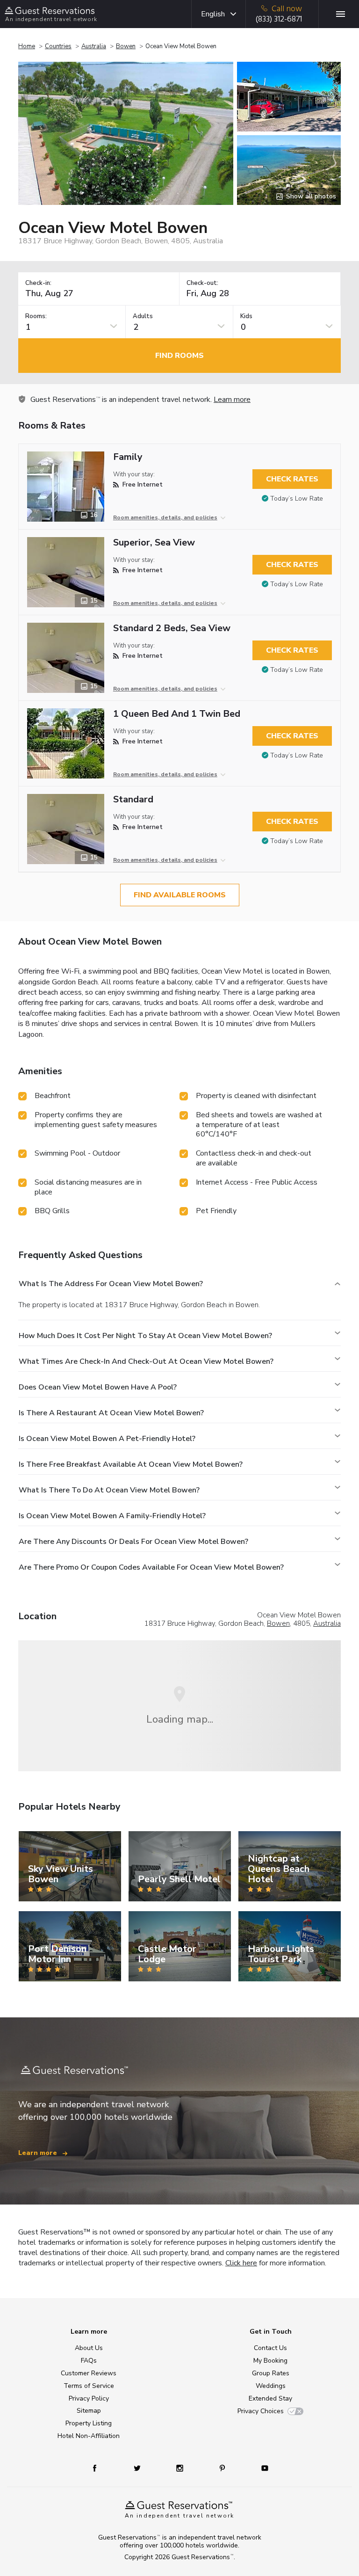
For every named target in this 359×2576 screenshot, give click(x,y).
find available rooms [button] (180, 895)
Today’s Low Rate (297, 498)
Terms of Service (89, 2386)
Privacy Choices (261, 2411)
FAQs (89, 2361)
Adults (143, 317)
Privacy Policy (89, 2398)
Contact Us (270, 2348)
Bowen (126, 46)
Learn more (232, 400)
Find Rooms (179, 356)
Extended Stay (270, 2398)
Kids (246, 317)
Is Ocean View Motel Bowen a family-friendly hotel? (112, 1516)
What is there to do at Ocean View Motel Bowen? (109, 1490)
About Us (89, 2348)
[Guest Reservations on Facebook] (99, 2468)
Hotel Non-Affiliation (89, 2436)
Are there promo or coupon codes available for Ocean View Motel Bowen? (151, 1567)
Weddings (271, 2386)
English (213, 14)
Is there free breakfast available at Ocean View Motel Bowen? (131, 1464)
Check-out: (202, 283)
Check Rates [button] (292, 479)
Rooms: (36, 317)
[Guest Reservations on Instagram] (181, 2468)
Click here (241, 2263)
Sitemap (89, 2411)
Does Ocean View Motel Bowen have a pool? (98, 1387)
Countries (58, 46)
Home (27, 46)
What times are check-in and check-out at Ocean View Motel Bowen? (146, 1361)
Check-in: (38, 283)
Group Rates (271, 2373)
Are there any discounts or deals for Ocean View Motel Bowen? (133, 1542)
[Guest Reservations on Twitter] (138, 2468)
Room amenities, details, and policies (165, 517)
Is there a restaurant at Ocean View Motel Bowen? (111, 1413)
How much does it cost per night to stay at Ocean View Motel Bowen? (145, 1336)
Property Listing (89, 2423)
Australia (94, 46)
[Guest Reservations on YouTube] (261, 2468)
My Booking (270, 2361)
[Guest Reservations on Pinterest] (223, 2468)
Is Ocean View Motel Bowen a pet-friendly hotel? (107, 1439)
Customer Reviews (89, 2373)
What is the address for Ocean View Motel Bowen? (111, 1284)
